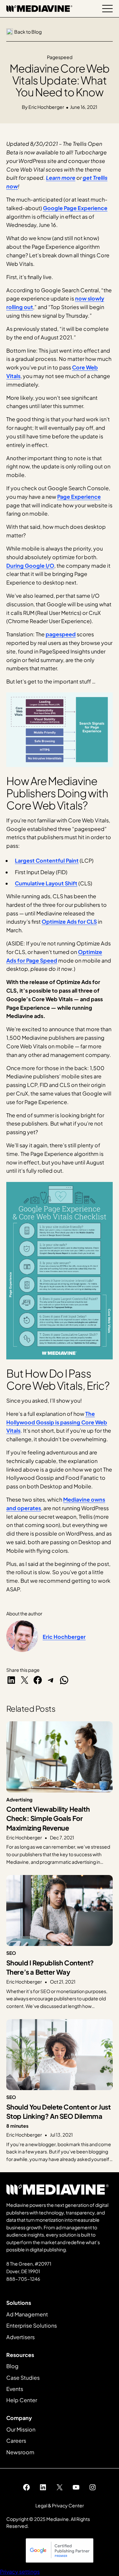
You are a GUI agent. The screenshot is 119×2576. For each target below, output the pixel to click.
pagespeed (61, 634)
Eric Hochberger (64, 1637)
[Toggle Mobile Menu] (107, 9)
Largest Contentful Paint (47, 860)
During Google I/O (30, 566)
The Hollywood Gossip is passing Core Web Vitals (57, 1422)
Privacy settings (20, 2572)
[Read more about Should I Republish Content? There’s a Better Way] (60, 1942)
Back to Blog (28, 32)
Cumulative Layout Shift (46, 883)
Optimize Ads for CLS (69, 922)
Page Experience (79, 497)
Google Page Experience (75, 208)
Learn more (61, 178)
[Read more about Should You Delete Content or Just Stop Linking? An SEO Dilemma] (60, 2091)
